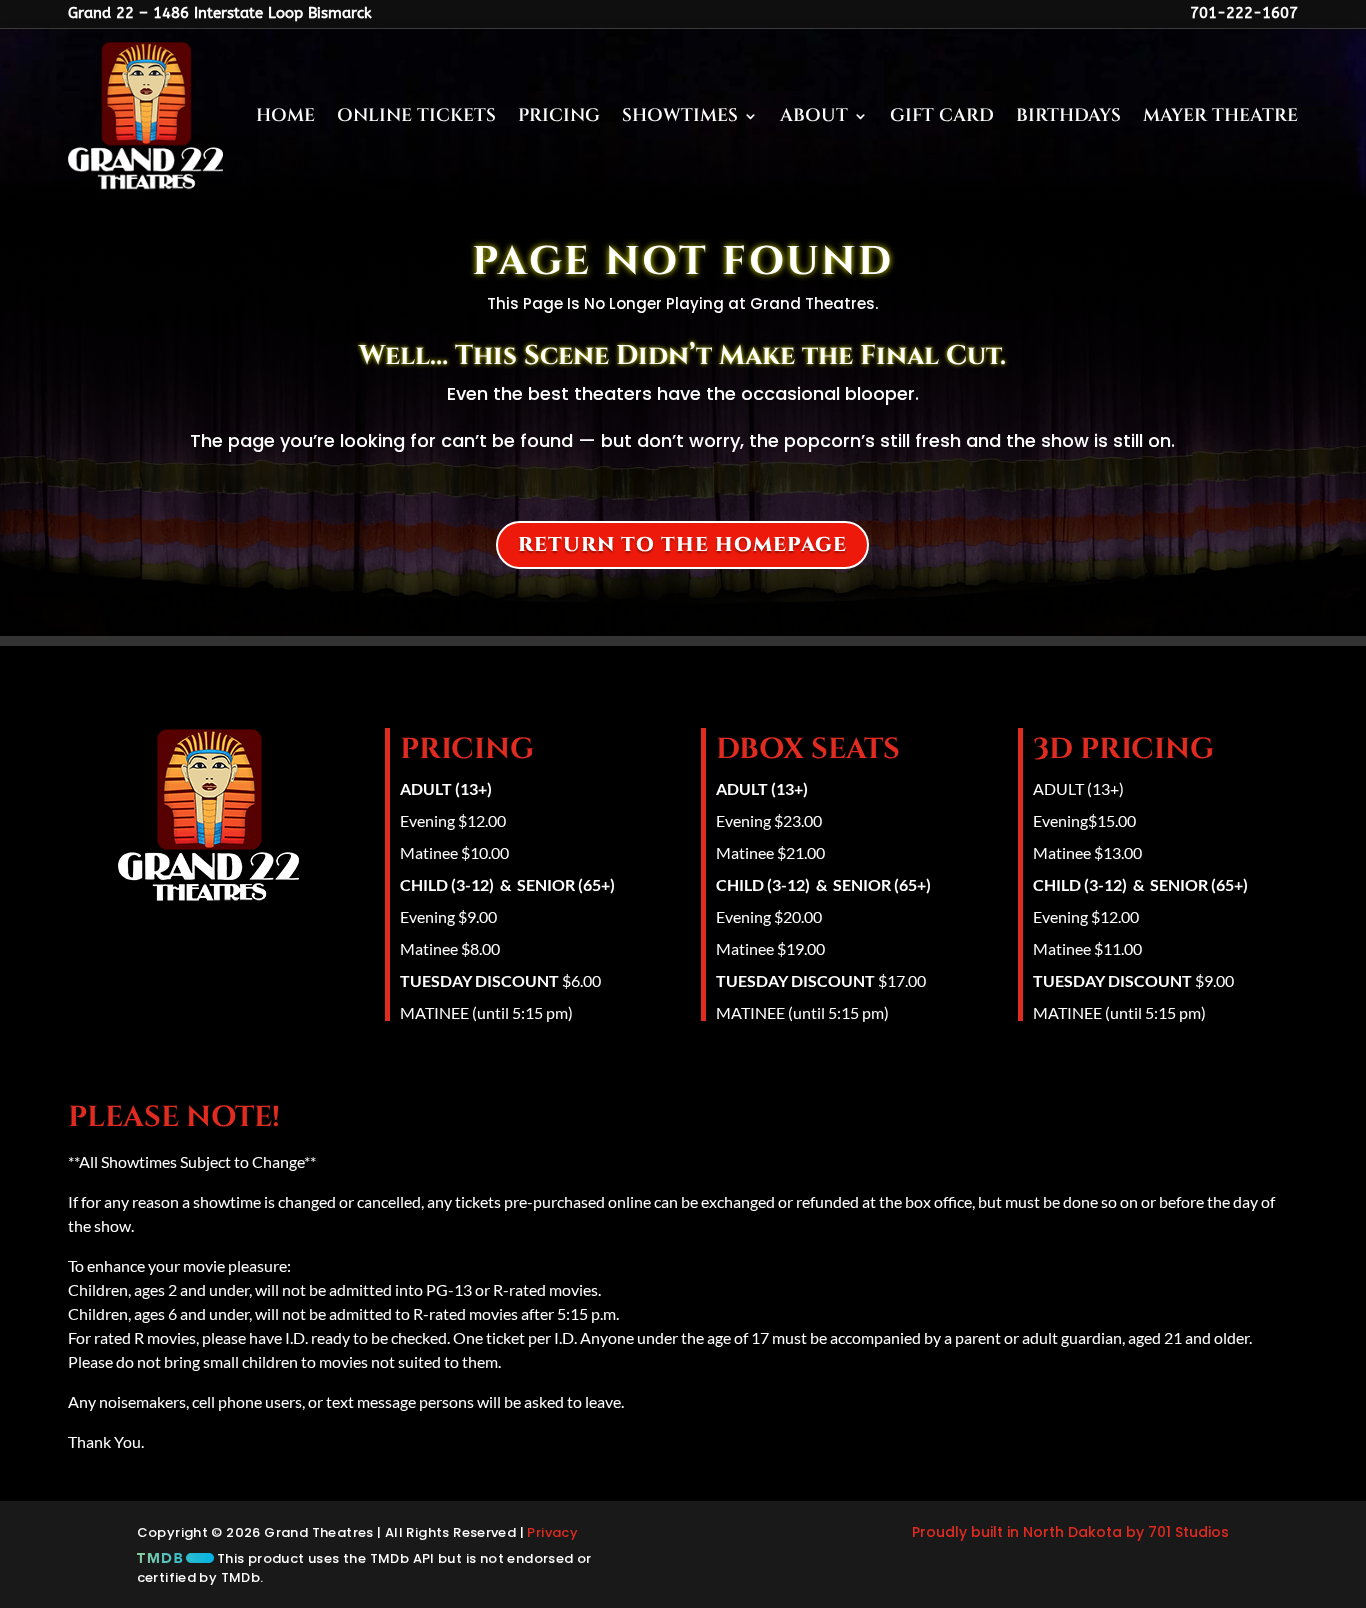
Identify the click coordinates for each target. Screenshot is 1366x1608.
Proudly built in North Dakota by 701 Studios (1070, 1532)
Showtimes (680, 115)
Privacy (552, 1532)
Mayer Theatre (1220, 115)
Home (285, 115)
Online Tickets (416, 115)
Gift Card (942, 115)
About (814, 115)
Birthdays (1068, 115)
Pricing (559, 115)
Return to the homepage (682, 544)
